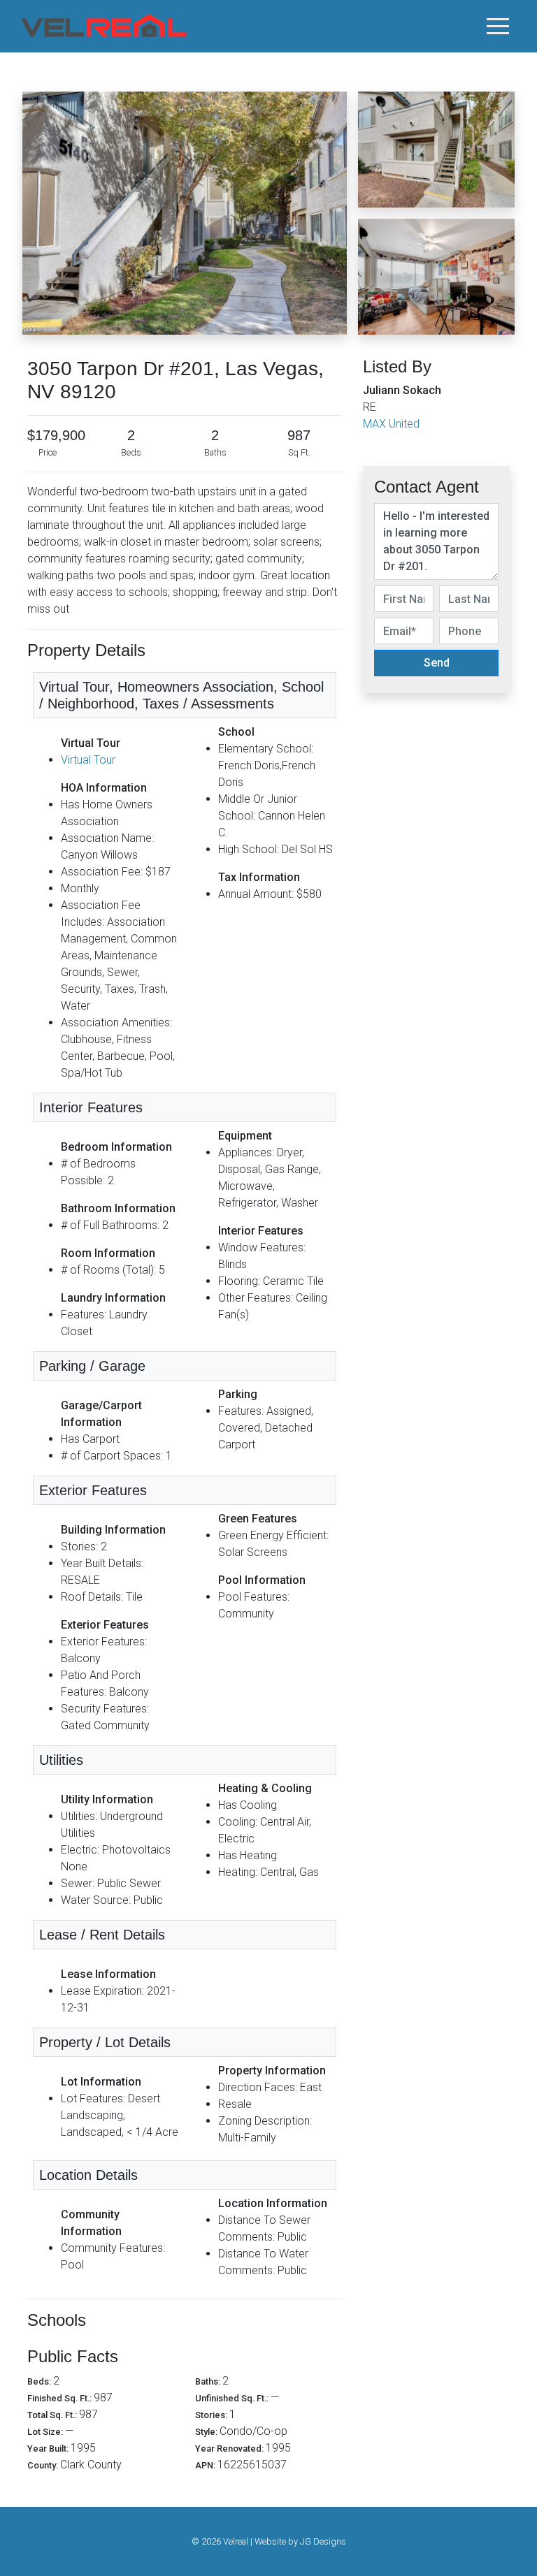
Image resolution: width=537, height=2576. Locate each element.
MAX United (391, 424)
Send (437, 663)
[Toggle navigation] (498, 26)
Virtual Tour (88, 760)
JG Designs (323, 2541)
